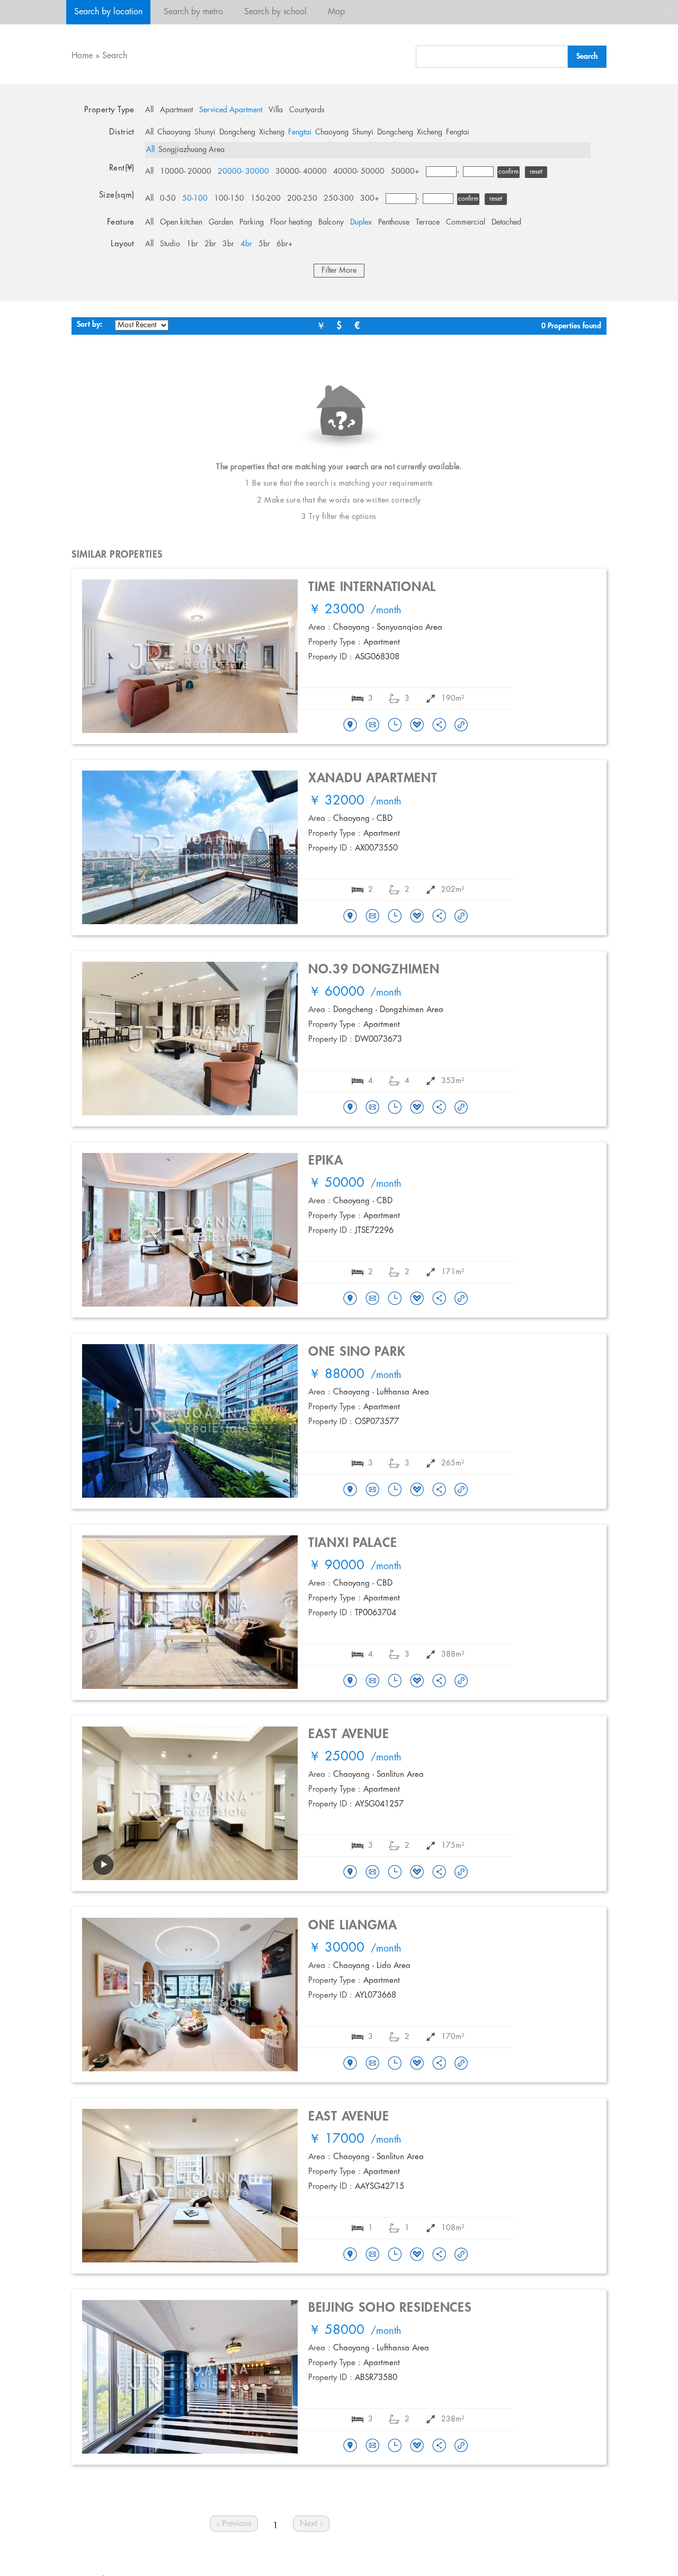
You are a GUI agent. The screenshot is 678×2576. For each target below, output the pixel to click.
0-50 (168, 199)
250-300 (339, 199)
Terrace (428, 222)
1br (192, 244)
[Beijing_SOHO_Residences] (350, 2446)
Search (115, 56)
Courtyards (307, 110)
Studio (170, 244)
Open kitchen (181, 222)
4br (246, 244)
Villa (276, 110)
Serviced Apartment (231, 110)
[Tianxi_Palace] (350, 1681)
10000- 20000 (186, 172)
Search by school (275, 12)
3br (228, 244)
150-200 (266, 199)
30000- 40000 (301, 172)
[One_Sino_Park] (350, 1490)
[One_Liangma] (350, 2064)
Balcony (331, 222)
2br (210, 244)
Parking (252, 222)
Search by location (108, 12)
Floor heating (291, 222)
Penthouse (394, 222)
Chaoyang (174, 132)
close (667, 11)
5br (264, 244)
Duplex (361, 222)
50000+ (405, 172)
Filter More (339, 271)
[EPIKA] (350, 1299)
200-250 (302, 199)
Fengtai (300, 132)
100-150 (229, 199)
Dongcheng (237, 132)
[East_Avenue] (350, 1873)
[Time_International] (350, 726)
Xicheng (272, 132)
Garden (221, 222)
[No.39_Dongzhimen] (350, 1108)
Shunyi (205, 132)
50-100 (195, 199)
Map (336, 12)
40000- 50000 (359, 172)
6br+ (285, 244)
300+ (370, 199)
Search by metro (193, 12)
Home (82, 56)
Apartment (176, 110)
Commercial (466, 222)
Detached (506, 222)
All (149, 110)
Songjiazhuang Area (191, 150)
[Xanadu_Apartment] (350, 917)
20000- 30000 (243, 172)
